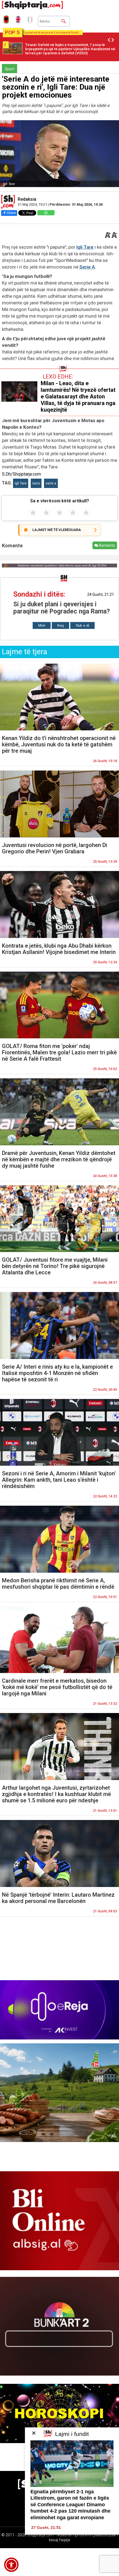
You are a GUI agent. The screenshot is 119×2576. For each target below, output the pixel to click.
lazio (36, 483)
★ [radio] (33, 513)
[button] (11, 2565)
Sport (10, 69)
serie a (51, 483)
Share (11, 213)
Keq (60, 625)
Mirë (42, 625)
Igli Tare (85, 247)
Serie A (87, 267)
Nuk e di (82, 625)
